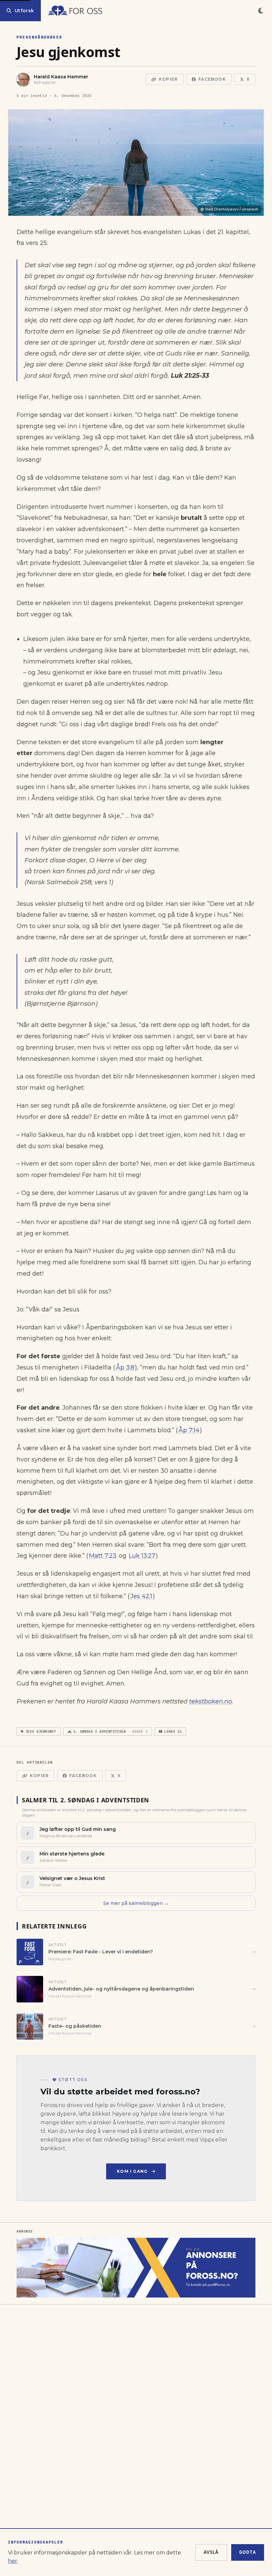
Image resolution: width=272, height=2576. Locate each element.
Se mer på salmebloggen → (136, 1903)
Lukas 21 (173, 1731)
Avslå (211, 2552)
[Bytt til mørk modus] (261, 11)
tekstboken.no (210, 1701)
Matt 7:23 (103, 1556)
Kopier (168, 79)
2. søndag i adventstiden (110, 1731)
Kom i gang (132, 2171)
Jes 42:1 (141, 1596)
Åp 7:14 (189, 1430)
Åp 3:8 (125, 1367)
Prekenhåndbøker (39, 37)
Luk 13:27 (142, 1556)
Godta (248, 2552)
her (13, 2561)
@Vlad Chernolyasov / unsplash (229, 209)
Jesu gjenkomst (41, 1731)
